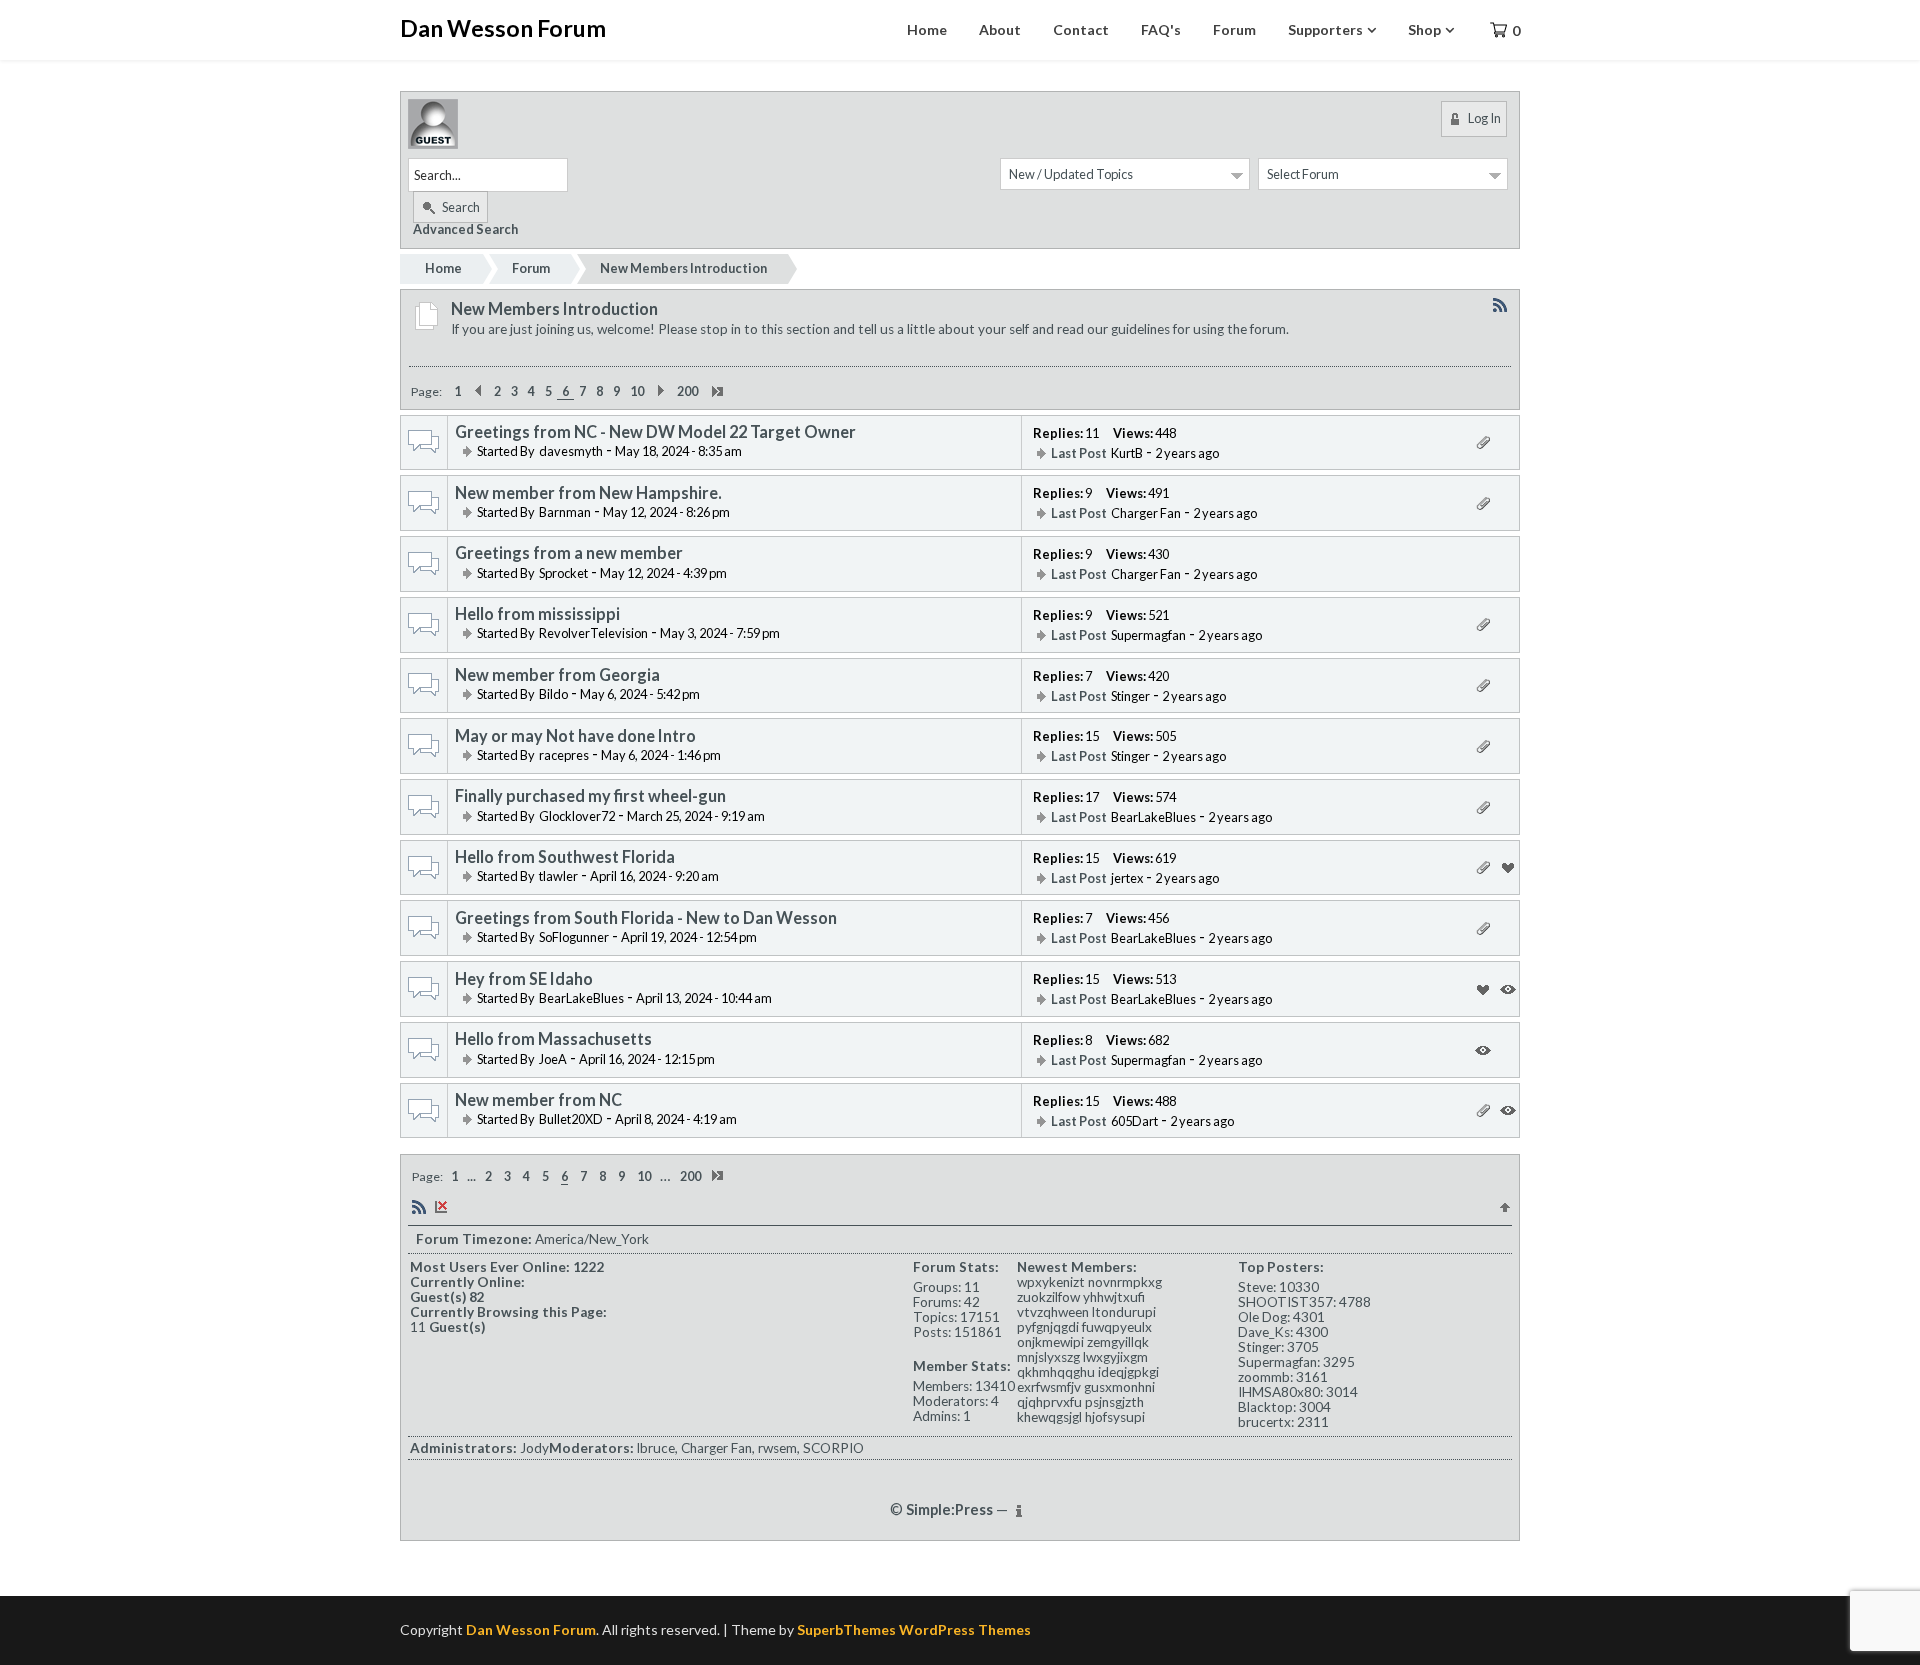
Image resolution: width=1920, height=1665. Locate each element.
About (1000, 29)
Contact (1081, 29)
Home (927, 29)
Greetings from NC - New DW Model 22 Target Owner (655, 432)
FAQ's (1161, 29)
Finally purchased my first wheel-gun (590, 796)
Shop (1424, 29)
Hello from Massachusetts (553, 1039)
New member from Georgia (557, 675)
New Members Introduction (683, 268)
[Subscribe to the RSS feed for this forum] (1500, 304)
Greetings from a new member (569, 553)
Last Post (1079, 453)
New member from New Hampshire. (588, 493)
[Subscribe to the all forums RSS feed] (419, 1205)
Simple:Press (949, 1509)
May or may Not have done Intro (575, 736)
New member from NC (538, 1100)
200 (687, 391)
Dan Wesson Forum (503, 28)
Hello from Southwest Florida (565, 857)
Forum (1234, 29)
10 (637, 391)
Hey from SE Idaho (524, 979)
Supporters (1325, 29)
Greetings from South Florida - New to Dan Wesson (646, 918)
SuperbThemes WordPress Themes (914, 1629)
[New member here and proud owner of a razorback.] (536, 1119)
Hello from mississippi (537, 614)
